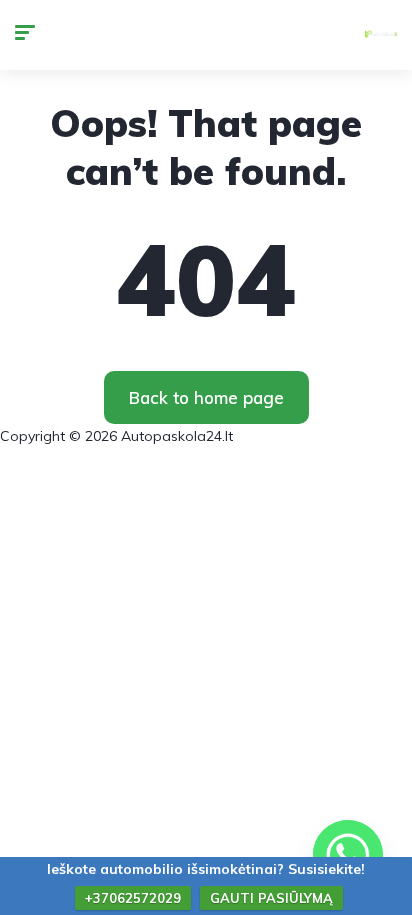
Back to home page (206, 397)
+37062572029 (133, 898)
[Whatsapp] (348, 855)
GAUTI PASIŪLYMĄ (271, 898)
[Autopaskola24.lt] (381, 35)
